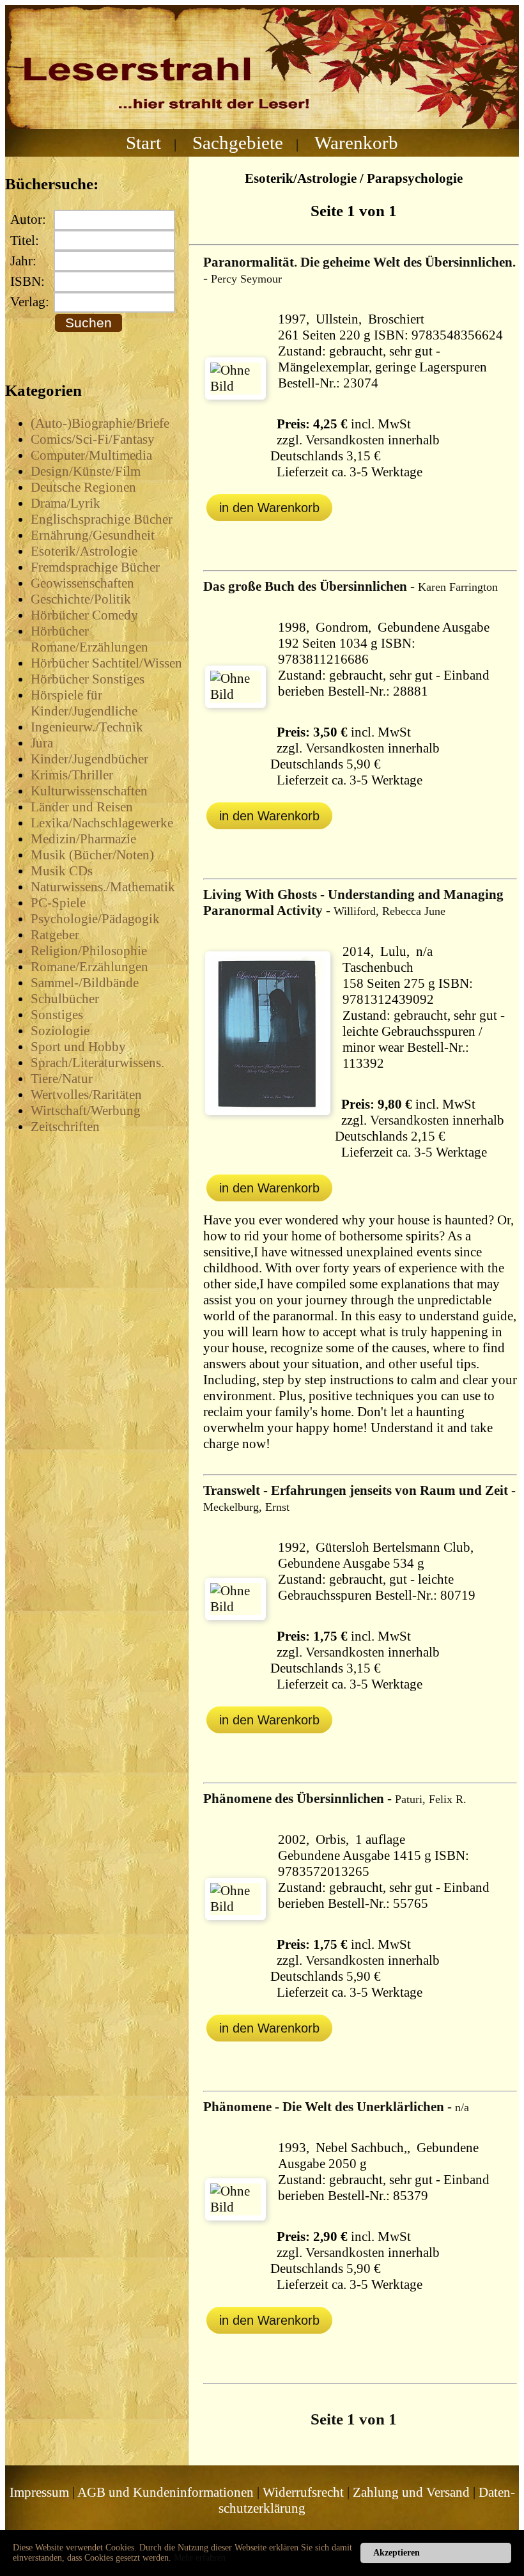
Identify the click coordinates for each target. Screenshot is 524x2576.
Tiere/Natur (62, 1079)
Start (143, 143)
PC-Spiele (58, 903)
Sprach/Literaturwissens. (97, 1063)
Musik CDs (62, 871)
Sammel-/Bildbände (85, 983)
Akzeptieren (397, 2553)
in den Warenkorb (269, 508)
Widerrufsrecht (303, 2492)
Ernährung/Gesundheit (93, 535)
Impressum (39, 2492)
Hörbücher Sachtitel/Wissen (106, 663)
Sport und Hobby (78, 1047)
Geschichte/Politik (81, 599)
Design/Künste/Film (86, 471)
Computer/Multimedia (91, 455)
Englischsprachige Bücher (102, 519)
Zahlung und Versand (411, 2492)
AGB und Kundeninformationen (166, 2492)
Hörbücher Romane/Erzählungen (89, 639)
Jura (42, 743)
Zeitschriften (65, 1127)
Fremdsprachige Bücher (95, 567)
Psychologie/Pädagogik (95, 919)
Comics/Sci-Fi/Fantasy (93, 439)
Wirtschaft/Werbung (86, 1111)
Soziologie (60, 1031)
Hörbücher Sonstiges (88, 679)
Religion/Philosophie (89, 951)
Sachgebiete (238, 143)
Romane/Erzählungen (89, 967)
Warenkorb (356, 143)
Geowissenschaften (82, 583)
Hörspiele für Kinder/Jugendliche (84, 703)
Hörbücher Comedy (84, 615)
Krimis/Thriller (72, 775)
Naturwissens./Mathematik (103, 887)
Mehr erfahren (200, 2558)
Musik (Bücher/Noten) (92, 855)
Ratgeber (55, 935)
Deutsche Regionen (83, 487)
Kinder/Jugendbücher (89, 759)
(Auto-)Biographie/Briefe (100, 423)
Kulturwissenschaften (89, 791)
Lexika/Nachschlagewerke (102, 823)
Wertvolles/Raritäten (86, 1095)
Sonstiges (57, 1015)
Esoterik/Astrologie (84, 551)
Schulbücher (65, 999)
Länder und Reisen (82, 807)
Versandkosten (345, 440)
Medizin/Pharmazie (83, 839)
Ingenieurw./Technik (87, 727)
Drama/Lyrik (65, 503)
